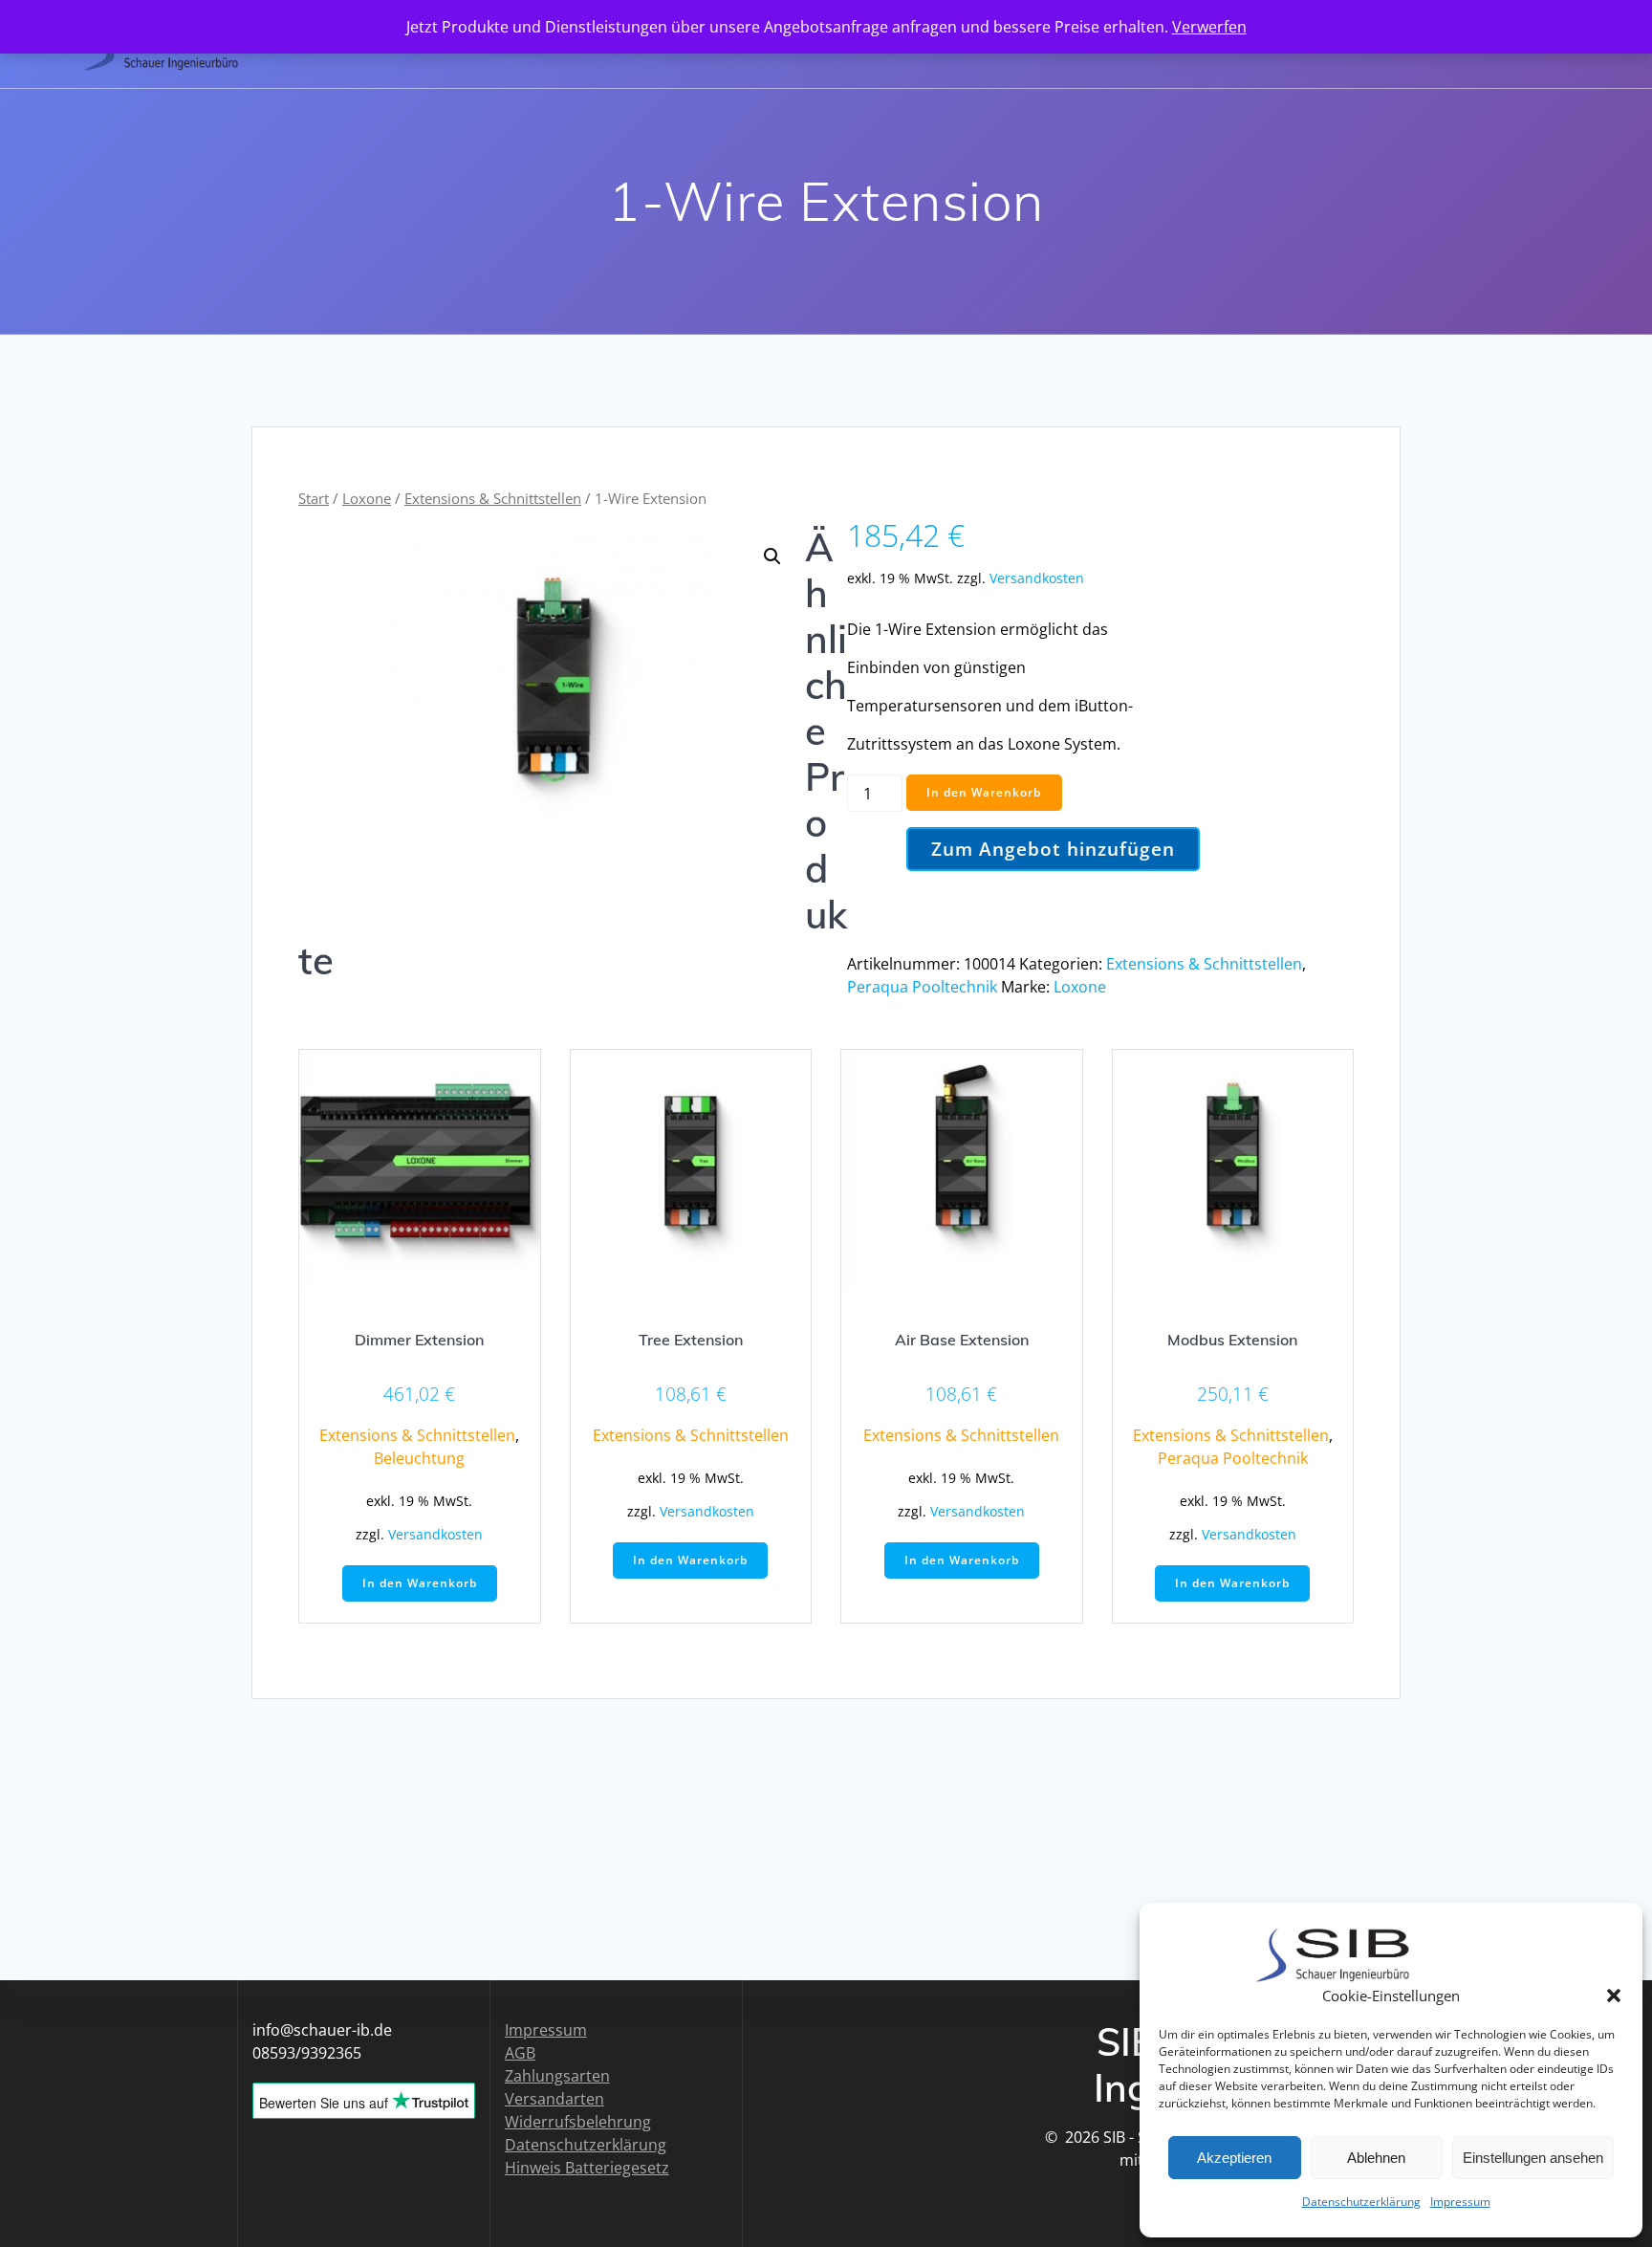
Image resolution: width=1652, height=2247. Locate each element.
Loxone (367, 498)
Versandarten (554, 2099)
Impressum (1460, 2202)
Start (314, 498)
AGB (520, 2053)
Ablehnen (1376, 2158)
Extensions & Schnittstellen (493, 498)
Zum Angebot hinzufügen (1053, 849)
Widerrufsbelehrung (578, 2122)
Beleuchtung (419, 1458)
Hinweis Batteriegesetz (587, 2168)
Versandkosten (1037, 578)
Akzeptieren (1234, 2158)
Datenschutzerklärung (1361, 2202)
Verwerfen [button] (1209, 27)
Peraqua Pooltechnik (922, 987)
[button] (1614, 1996)
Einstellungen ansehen (1533, 2158)
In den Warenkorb (984, 792)
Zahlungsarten (557, 2076)
